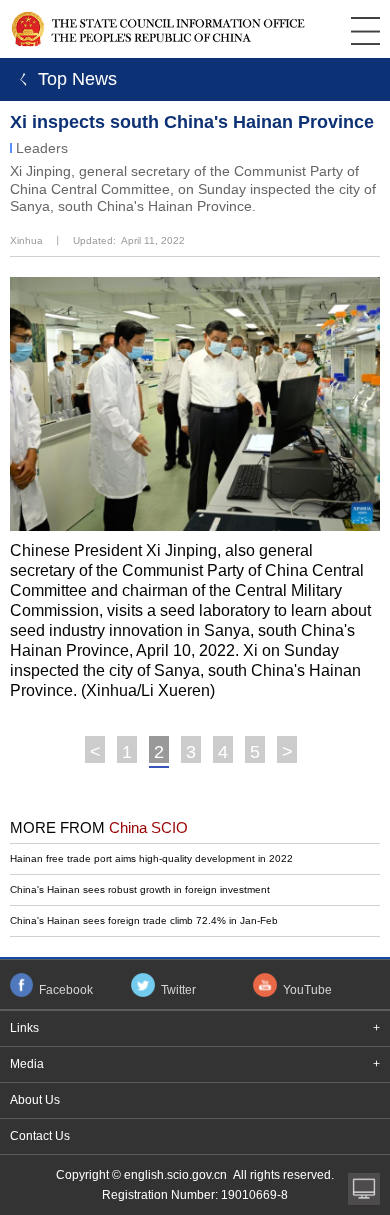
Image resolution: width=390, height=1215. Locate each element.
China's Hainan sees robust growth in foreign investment (140, 889)
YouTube (307, 990)
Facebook (66, 990)
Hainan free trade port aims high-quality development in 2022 (151, 858)
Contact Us (40, 1136)
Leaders (42, 148)
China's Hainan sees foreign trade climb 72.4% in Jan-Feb (144, 920)
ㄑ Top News (63, 79)
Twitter (178, 990)
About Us (35, 1100)
